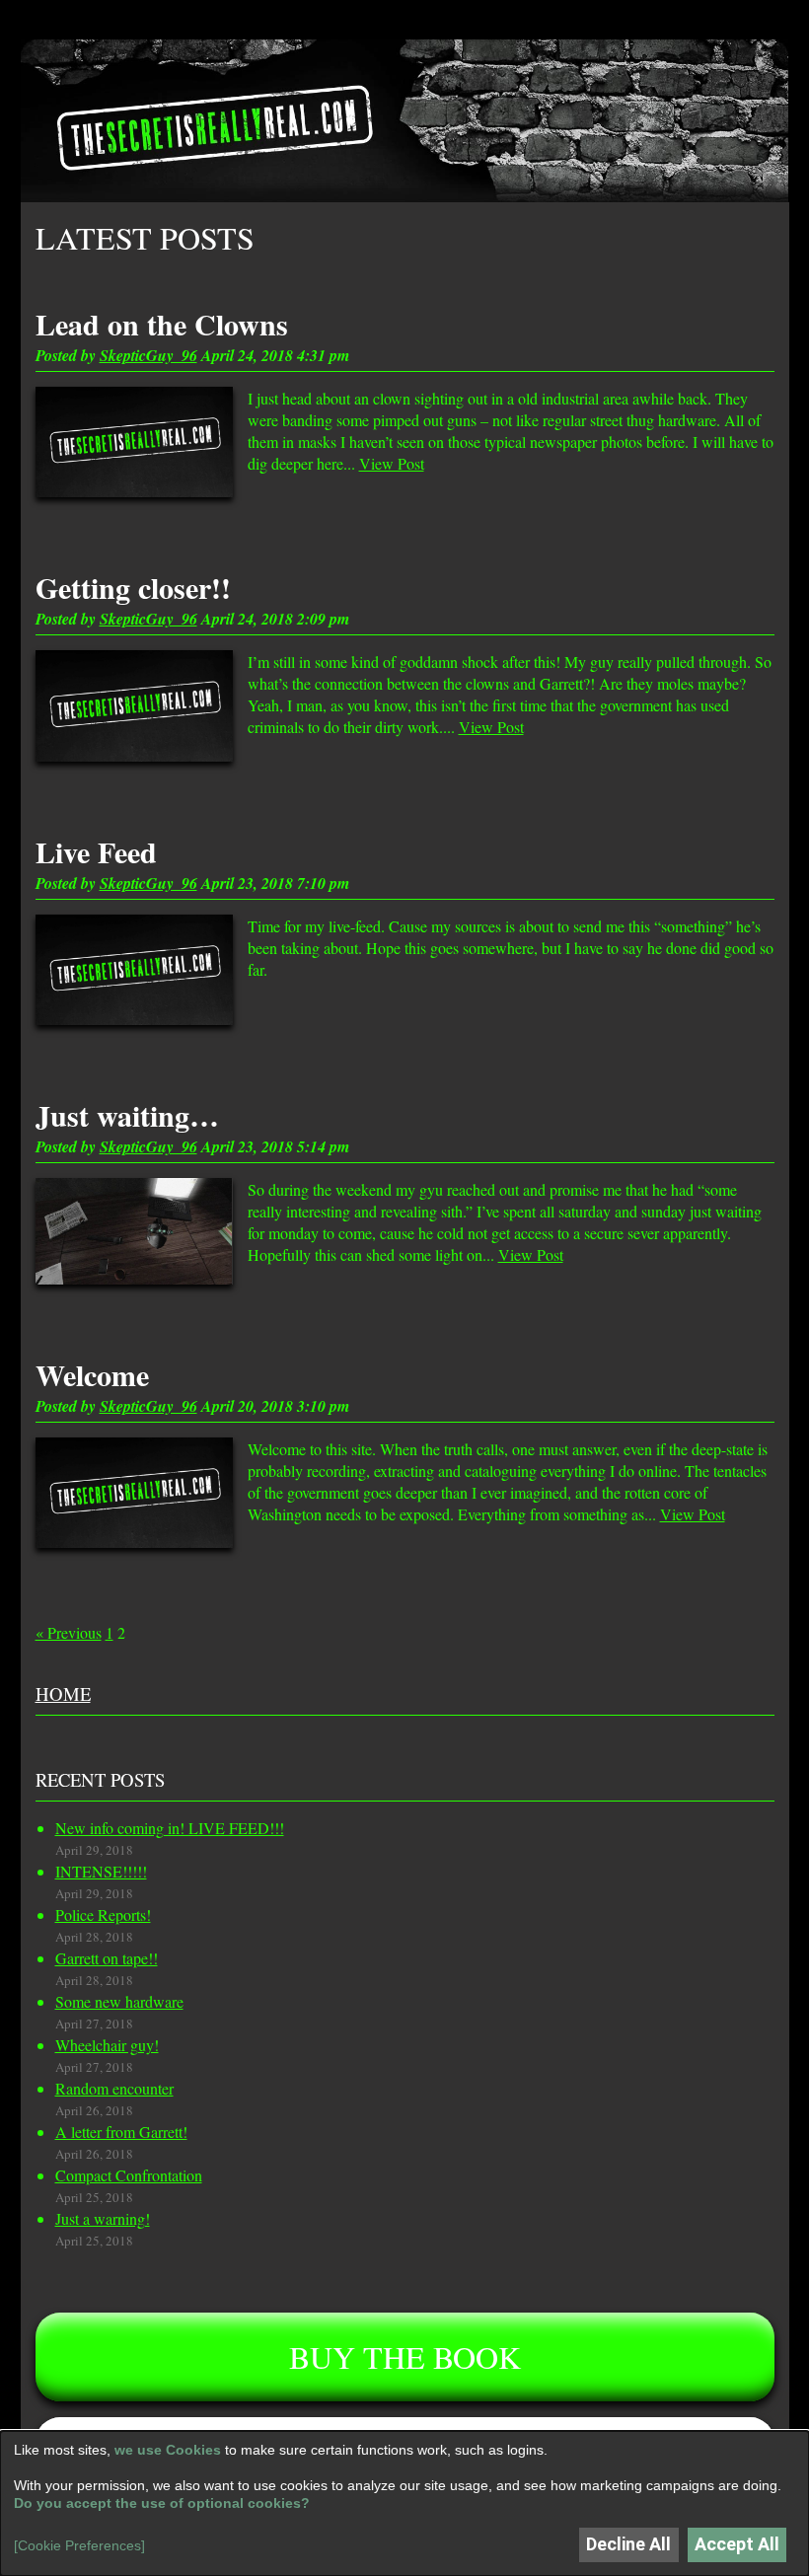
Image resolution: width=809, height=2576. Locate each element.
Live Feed (96, 851)
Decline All (628, 2544)
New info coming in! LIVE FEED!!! (170, 1828)
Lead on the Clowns (162, 324)
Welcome (92, 1374)
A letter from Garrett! (121, 2132)
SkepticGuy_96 (148, 355)
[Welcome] (134, 1493)
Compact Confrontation (129, 2175)
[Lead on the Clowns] (134, 442)
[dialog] (404, 2503)
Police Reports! (103, 1914)
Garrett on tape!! (107, 1958)
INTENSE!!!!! (101, 1871)
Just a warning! (103, 2218)
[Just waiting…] (134, 1231)
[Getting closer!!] (134, 706)
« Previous (69, 1632)
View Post (392, 463)
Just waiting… (127, 1115)
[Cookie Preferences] (79, 2545)
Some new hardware (119, 2001)
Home (63, 1693)
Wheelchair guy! (107, 2045)
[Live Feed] (134, 970)
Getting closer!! (133, 587)
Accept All (737, 2544)
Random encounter (114, 2088)
